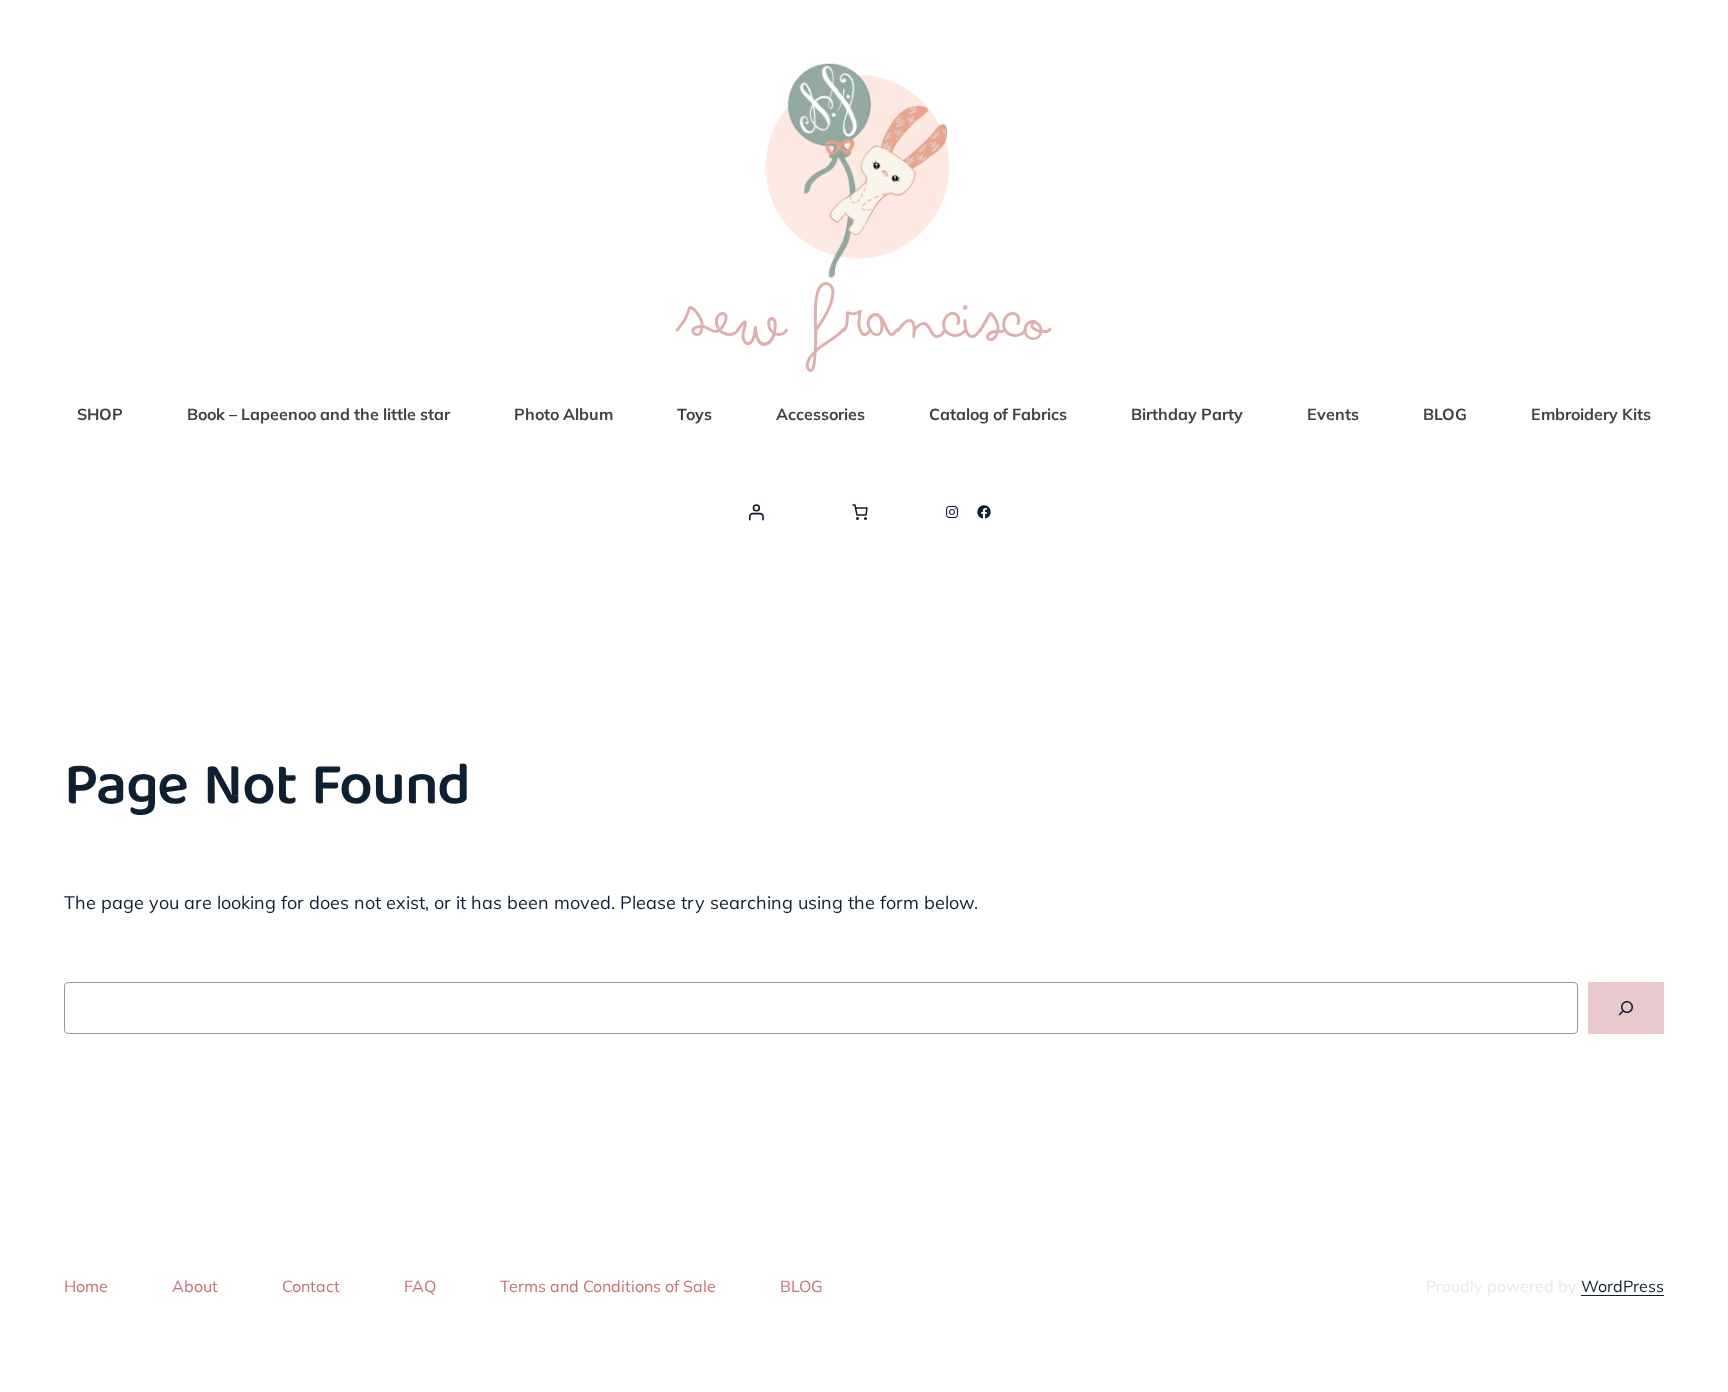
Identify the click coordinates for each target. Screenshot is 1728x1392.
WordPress (1622, 1286)
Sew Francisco (864, 319)
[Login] (756, 512)
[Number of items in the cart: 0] (860, 512)
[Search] (1626, 1008)
